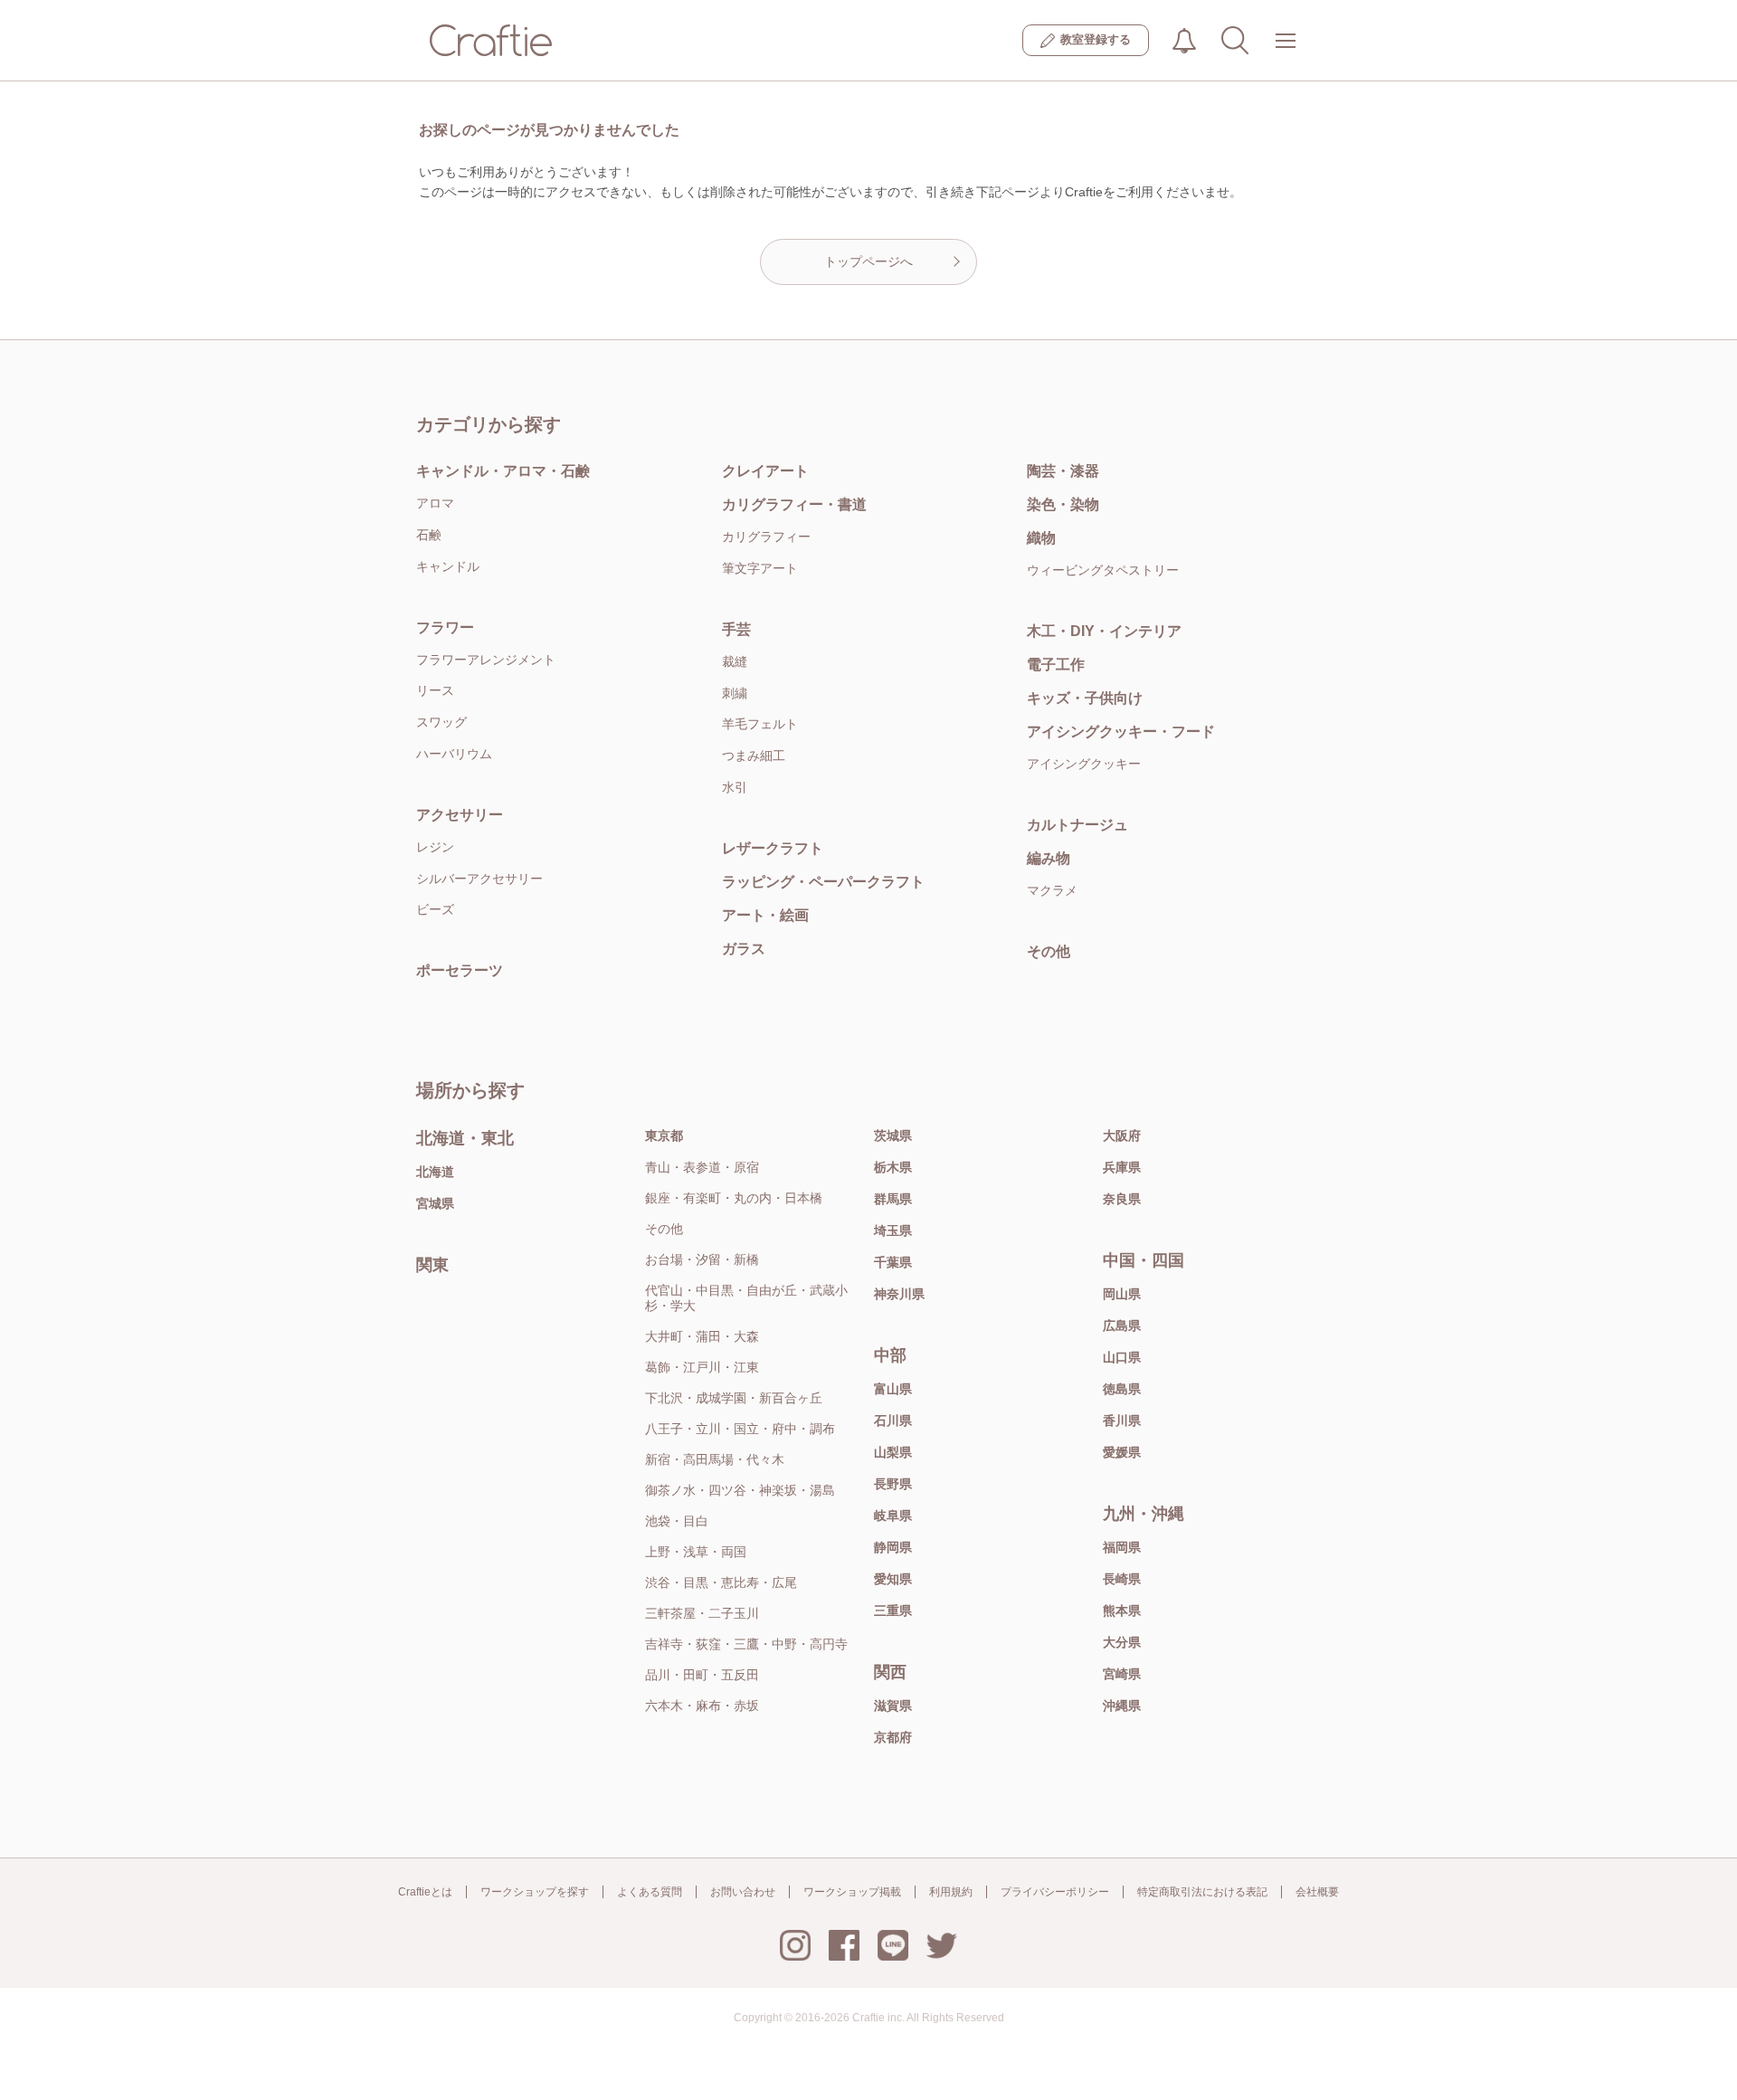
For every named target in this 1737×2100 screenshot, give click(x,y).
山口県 (1122, 1357)
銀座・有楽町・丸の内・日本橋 (734, 1198)
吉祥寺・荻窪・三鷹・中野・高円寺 (746, 1644)
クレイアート (765, 471)
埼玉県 (893, 1231)
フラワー (445, 627)
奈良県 (1122, 1199)
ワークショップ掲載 (852, 1892)
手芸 (736, 629)
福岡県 (1122, 1547)
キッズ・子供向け (1085, 698)
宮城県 (435, 1203)
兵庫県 (1122, 1167)
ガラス (744, 949)
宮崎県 (1122, 1674)
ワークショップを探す (535, 1892)
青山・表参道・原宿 (702, 1167)
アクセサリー (460, 815)
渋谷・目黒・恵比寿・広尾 (721, 1582)
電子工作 (1056, 665)
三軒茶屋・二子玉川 (702, 1613)
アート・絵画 (765, 915)
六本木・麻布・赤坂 (702, 1706)
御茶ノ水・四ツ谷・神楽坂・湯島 (740, 1490)
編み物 (1049, 858)
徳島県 (1122, 1389)
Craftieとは (425, 1892)
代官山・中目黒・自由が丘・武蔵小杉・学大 (746, 1298)
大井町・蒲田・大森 (702, 1336)
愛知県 (893, 1579)
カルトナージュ (1077, 825)
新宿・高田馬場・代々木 (715, 1459)
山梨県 (893, 1452)
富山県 (893, 1389)
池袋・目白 (677, 1521)
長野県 (893, 1484)
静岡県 (893, 1547)
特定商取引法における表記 (1202, 1892)
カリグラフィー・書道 (794, 504)
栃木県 (893, 1167)
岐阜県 (893, 1516)
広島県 (1122, 1326)
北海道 (435, 1172)
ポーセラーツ (460, 970)
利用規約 (951, 1892)
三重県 (893, 1611)
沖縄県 (1122, 1706)
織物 (1041, 538)
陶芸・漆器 (1063, 471)
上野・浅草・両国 (696, 1552)
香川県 (1122, 1421)
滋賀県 (893, 1706)
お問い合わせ (743, 1892)
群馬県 (893, 1199)
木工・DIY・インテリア (1104, 631)
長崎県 (1122, 1579)
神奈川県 (899, 1294)
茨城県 (893, 1136)
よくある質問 (650, 1892)
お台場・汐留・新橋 (702, 1259)
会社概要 (1317, 1892)
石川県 (893, 1421)
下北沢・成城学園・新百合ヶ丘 (734, 1398)
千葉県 (893, 1262)
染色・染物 (1063, 504)
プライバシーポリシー (1055, 1892)
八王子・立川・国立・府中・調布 (740, 1429)
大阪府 (1122, 1136)
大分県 (1122, 1642)
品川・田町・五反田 (702, 1675)
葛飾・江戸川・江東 (702, 1367)
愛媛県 (1122, 1452)
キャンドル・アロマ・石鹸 (503, 471)
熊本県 (1122, 1611)
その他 (1049, 951)
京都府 (893, 1737)
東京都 (664, 1136)
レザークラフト (773, 848)
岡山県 (1122, 1294)
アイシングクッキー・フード (1121, 732)
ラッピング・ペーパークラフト (823, 882)
